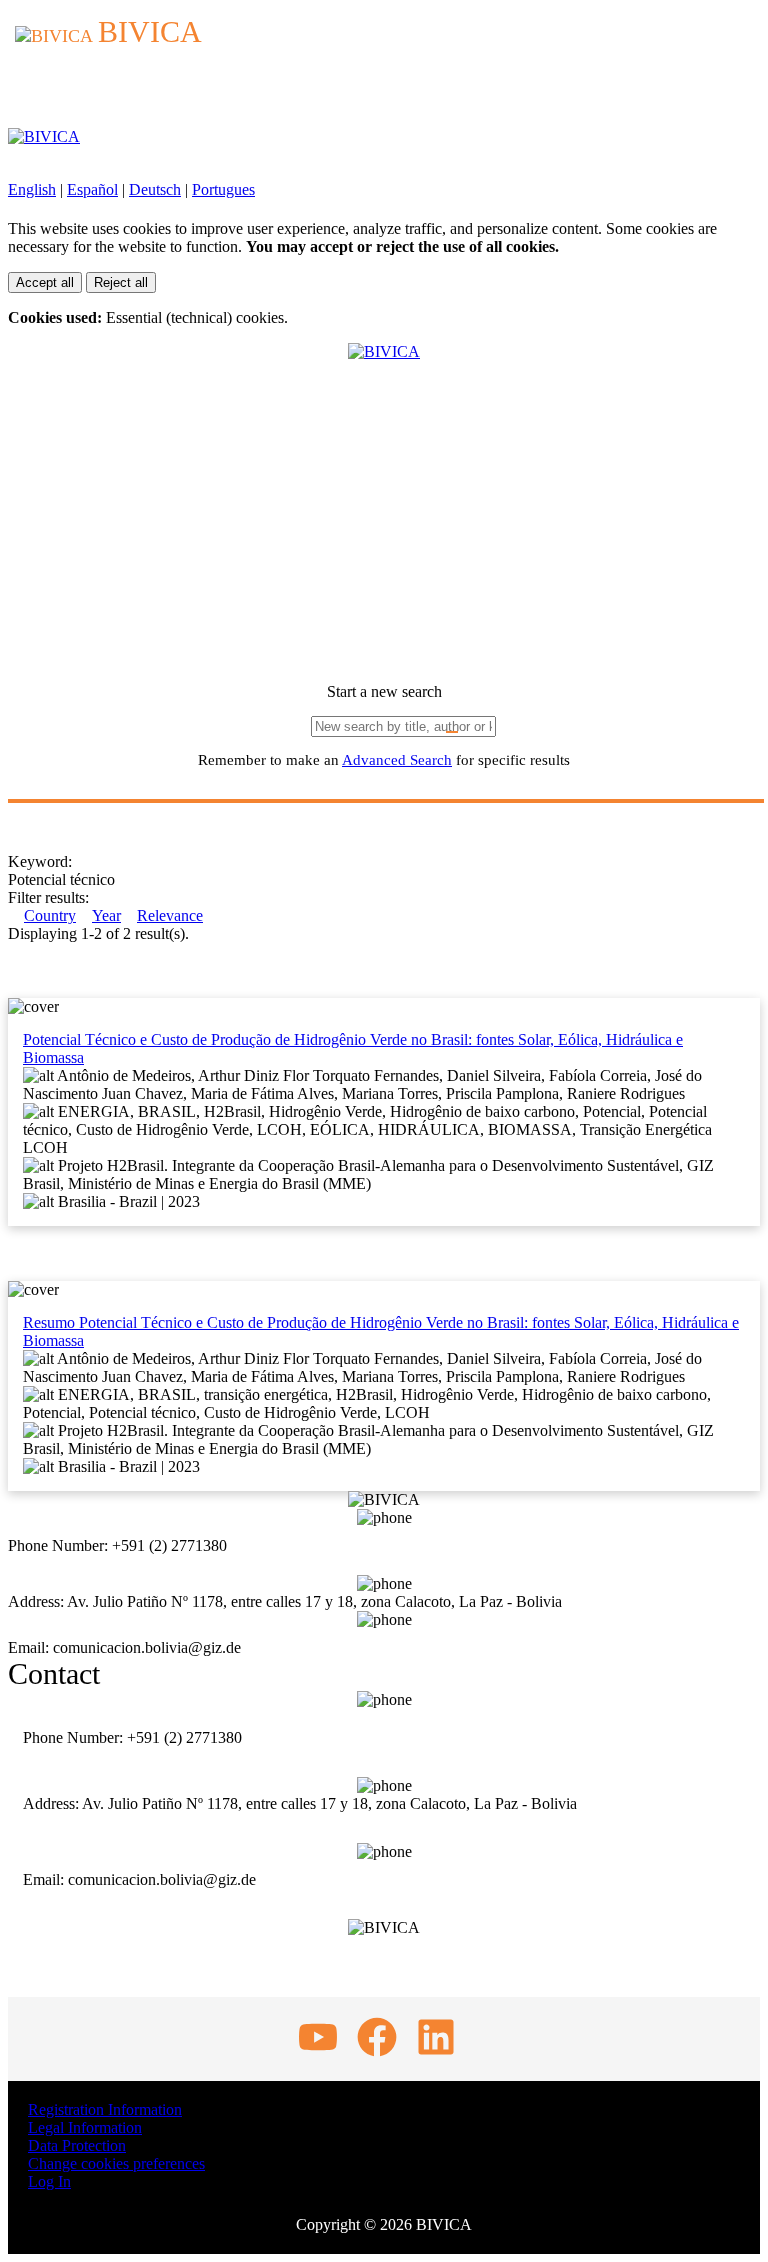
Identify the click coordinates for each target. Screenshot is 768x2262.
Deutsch (155, 189)
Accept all (45, 282)
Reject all (121, 282)
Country (50, 915)
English (32, 189)
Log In (49, 2181)
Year (106, 915)
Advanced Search (397, 760)
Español (92, 189)
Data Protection (77, 2145)
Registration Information (105, 2109)
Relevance (170, 915)
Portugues (223, 189)
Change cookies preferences (116, 2163)
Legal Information (85, 2127)
